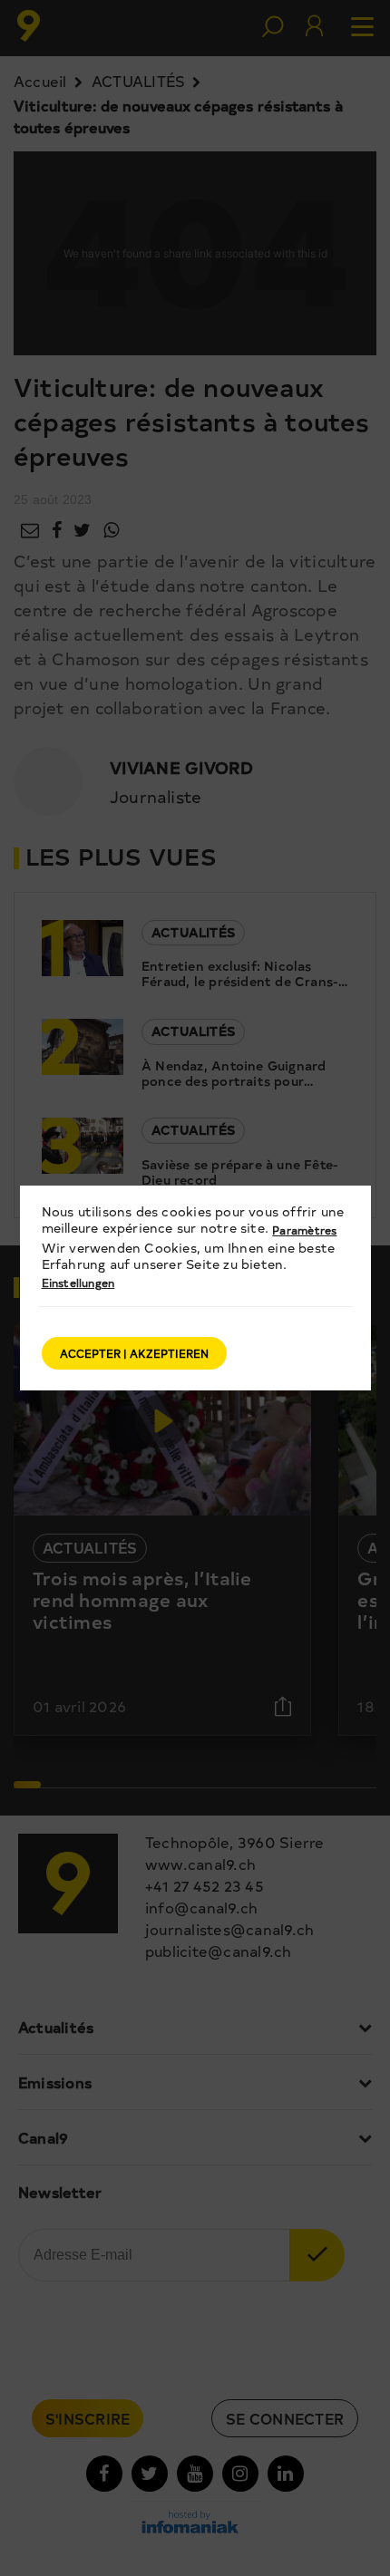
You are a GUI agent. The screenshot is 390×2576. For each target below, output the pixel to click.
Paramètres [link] (304, 1230)
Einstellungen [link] (78, 1283)
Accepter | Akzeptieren (134, 1353)
